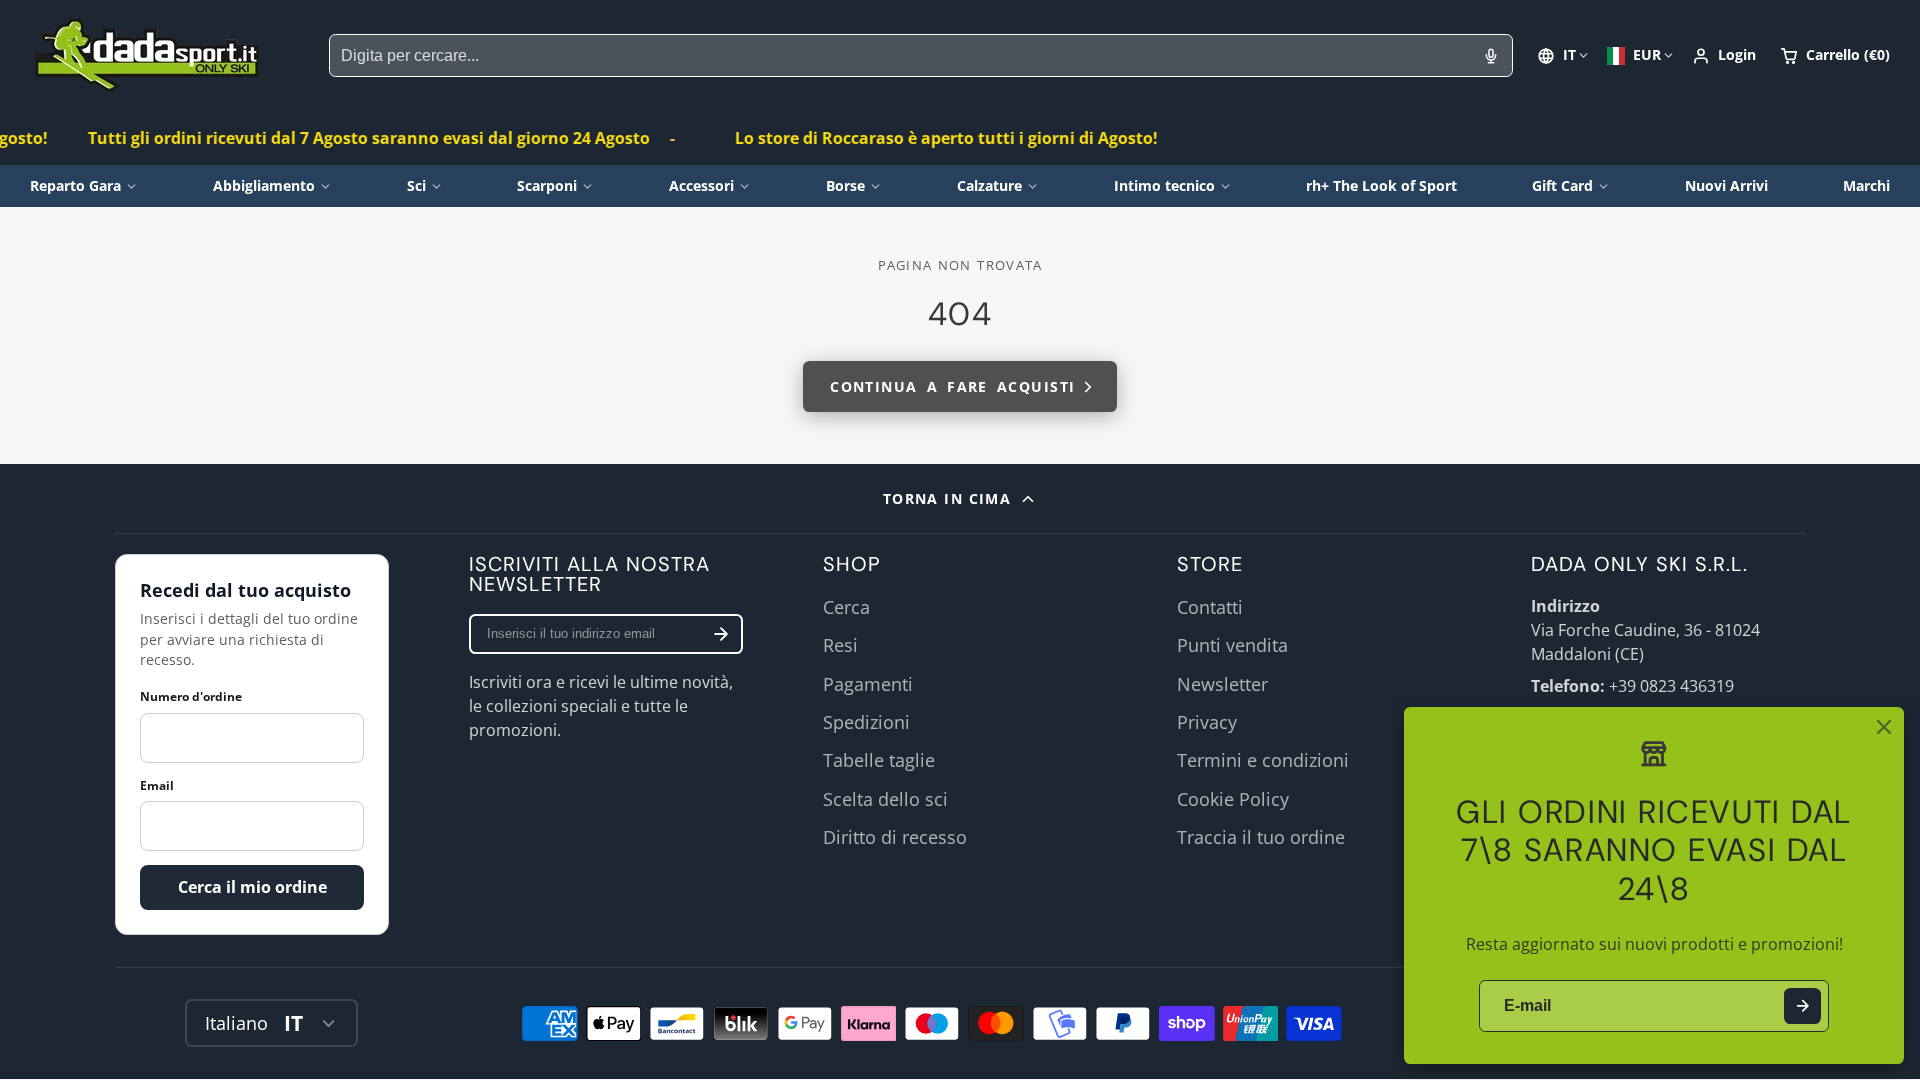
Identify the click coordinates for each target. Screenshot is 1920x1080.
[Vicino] (1884, 727)
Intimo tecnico (1164, 185)
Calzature (989, 185)
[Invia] (1802, 1006)
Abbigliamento (264, 185)
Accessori (701, 185)
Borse (845, 185)
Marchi (1866, 185)
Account (1724, 56)
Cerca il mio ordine (252, 887)
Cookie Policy (1233, 799)
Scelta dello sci (885, 799)
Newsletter (1222, 684)
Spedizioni (866, 722)
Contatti (1210, 607)
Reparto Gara (75, 185)
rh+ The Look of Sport (1381, 185)
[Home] (147, 55)
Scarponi (547, 185)
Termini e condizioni (1263, 760)
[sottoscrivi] (721, 634)
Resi (840, 645)
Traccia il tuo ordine (1261, 837)
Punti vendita (1232, 645)
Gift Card (1562, 185)
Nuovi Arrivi (1726, 185)
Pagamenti (868, 684)
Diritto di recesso (895, 837)
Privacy (1207, 722)
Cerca (846, 607)
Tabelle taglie (879, 760)
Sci (416, 185)
